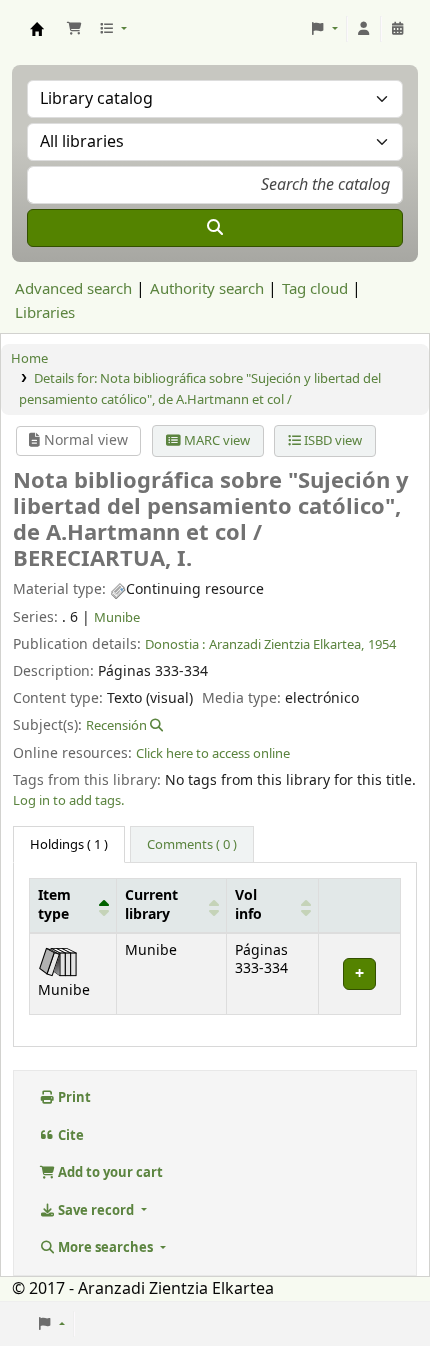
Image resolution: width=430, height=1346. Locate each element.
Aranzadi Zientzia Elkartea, (286, 644)
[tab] (192, 845)
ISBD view (331, 440)
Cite (69, 1135)
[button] (74, 29)
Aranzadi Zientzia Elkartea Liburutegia (37, 29)
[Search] (215, 228)
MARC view (215, 440)
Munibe (117, 617)
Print (73, 1097)
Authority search (207, 289)
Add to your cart (109, 1172)
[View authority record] (155, 725)
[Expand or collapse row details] (359, 973)
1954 (382, 644)
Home (29, 358)
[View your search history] (398, 29)
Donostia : (175, 644)
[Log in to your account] (364, 29)
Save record (96, 1210)
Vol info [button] (248, 905)
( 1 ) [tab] (69, 844)
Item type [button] (54, 905)
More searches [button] (105, 1247)
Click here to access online (213, 753)
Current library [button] (151, 905)
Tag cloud (315, 289)
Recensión (116, 725)
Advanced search (73, 289)
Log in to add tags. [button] (68, 800)
